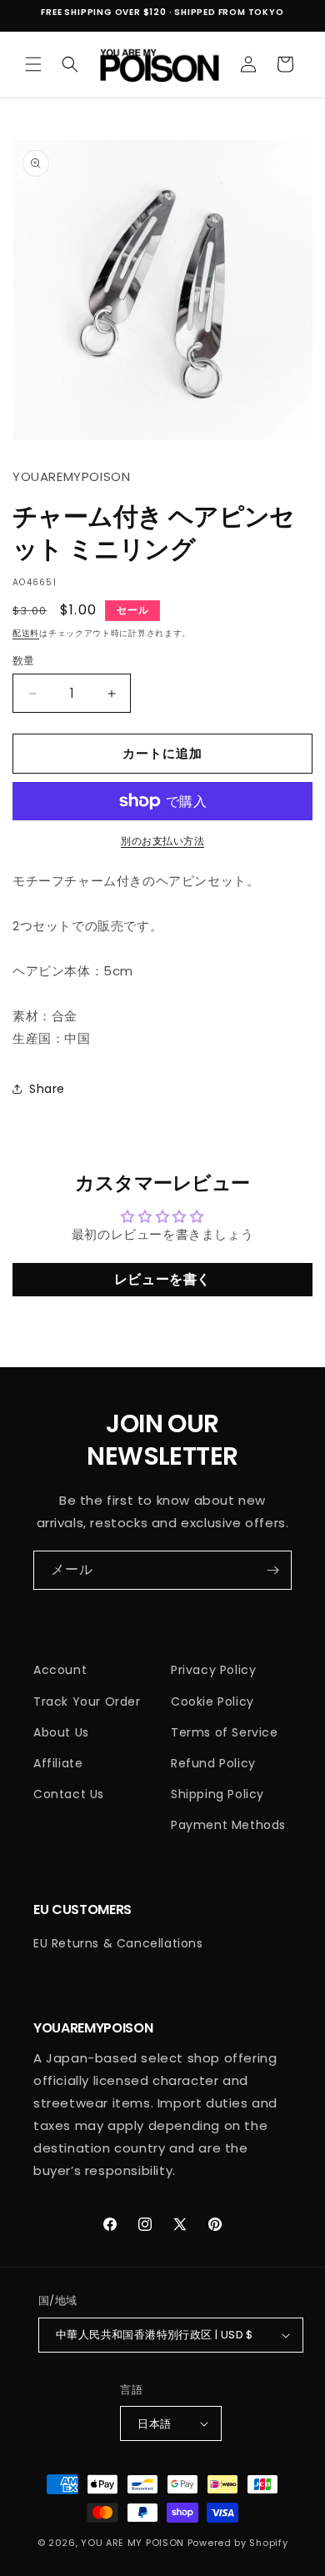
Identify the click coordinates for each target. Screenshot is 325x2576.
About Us (61, 1732)
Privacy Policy (213, 1670)
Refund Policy (213, 1763)
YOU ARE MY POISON (132, 2543)
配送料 (26, 633)
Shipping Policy (217, 1794)
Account (60, 1670)
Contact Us (69, 1794)
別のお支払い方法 (162, 841)
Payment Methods (228, 1825)
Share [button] (47, 1089)
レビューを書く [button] (162, 1279)
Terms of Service (225, 1732)
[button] (33, 64)
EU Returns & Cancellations (118, 1943)
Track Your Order (87, 1701)
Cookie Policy (212, 1701)
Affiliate (58, 1763)
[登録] (272, 1570)
